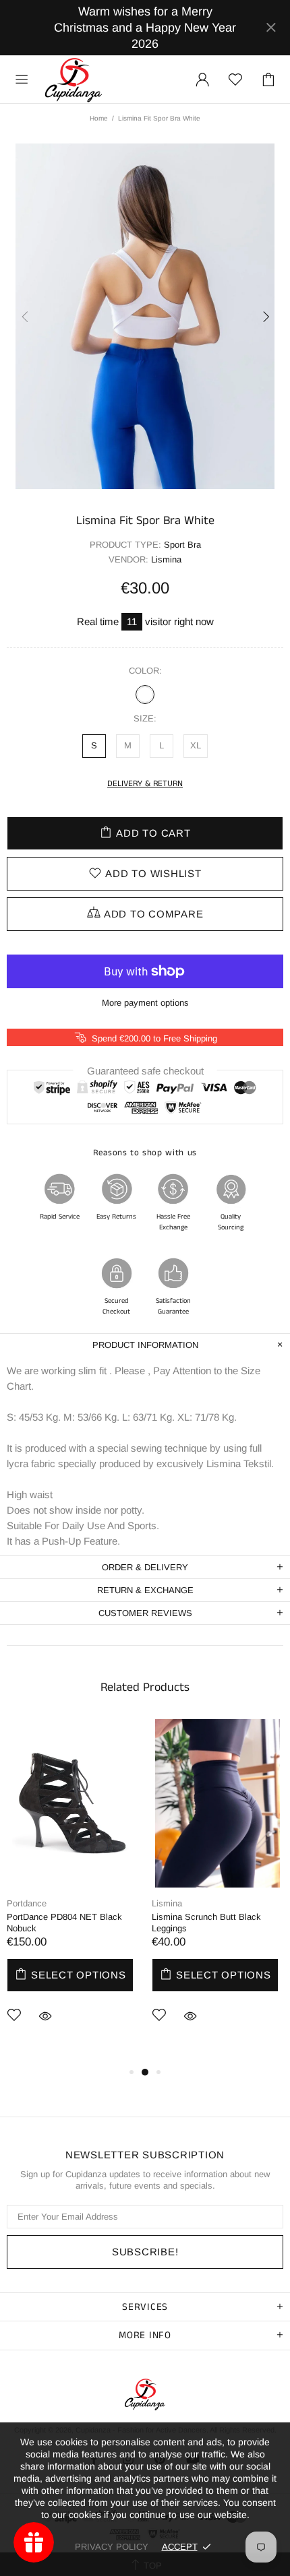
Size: (145, 718)
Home (99, 118)
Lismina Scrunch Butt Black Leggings (206, 1923)
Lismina (167, 1903)
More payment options (145, 1003)
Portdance (27, 1903)
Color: (145, 671)
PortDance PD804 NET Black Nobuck (64, 1923)
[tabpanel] (72, 1892)
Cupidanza (74, 79)
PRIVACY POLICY (112, 2547)
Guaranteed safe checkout (145, 1070)
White (145, 695)
